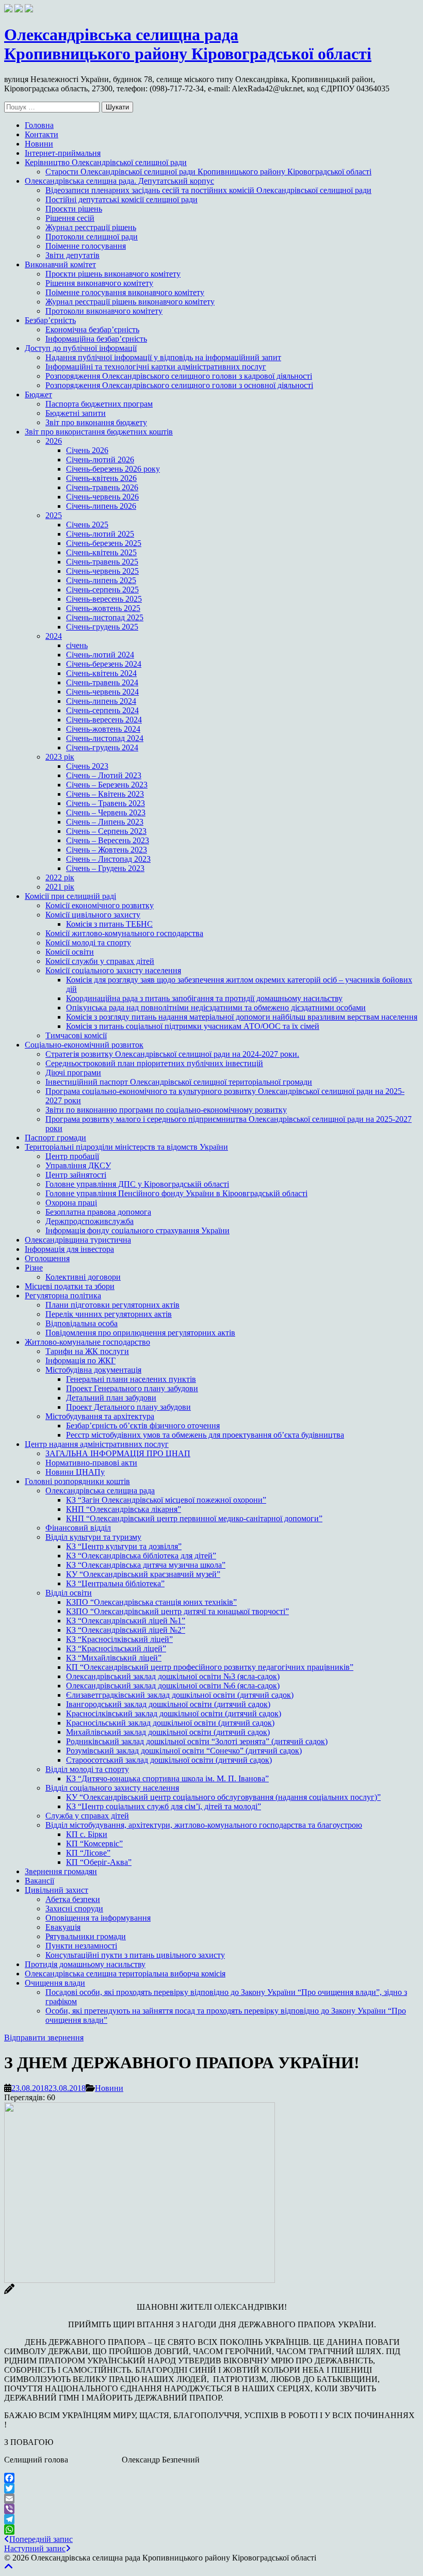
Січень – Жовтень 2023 (107, 850)
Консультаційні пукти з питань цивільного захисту (135, 1955)
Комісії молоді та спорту (88, 943)
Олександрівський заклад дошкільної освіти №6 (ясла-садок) (173, 1686)
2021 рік (60, 887)
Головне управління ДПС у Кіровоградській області (137, 1184)
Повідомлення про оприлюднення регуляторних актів (140, 1333)
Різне (34, 1268)
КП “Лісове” (88, 1853)
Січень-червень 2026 (102, 497)
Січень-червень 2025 (102, 571)
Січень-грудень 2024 (102, 747)
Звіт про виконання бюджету (96, 422)
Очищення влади (55, 1983)
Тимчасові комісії (76, 1035)
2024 (54, 636)
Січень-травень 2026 (102, 487)
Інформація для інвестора (69, 1249)
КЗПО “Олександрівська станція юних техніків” (151, 1602)
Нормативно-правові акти (91, 1463)
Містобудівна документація (93, 1370)
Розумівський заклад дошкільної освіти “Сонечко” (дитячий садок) (184, 1751)
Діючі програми (73, 1073)
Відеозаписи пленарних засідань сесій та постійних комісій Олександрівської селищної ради (208, 190)
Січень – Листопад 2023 (108, 859)
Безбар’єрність (50, 320)
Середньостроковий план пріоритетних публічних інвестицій (154, 1063)
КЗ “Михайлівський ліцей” (114, 1658)
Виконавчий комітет (60, 264)
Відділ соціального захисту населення (112, 1788)
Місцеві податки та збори (70, 1286)
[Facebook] (211, 2478)
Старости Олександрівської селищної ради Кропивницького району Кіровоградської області (208, 172)
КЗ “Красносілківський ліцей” (119, 1639)
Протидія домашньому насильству (85, 1964)
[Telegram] (211, 2519)
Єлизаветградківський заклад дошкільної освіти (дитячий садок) (180, 1695)
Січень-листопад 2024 (105, 738)
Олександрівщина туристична (78, 1240)
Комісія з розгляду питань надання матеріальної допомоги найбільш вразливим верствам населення (242, 1017)
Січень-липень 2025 (101, 580)
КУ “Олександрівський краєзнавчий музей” (143, 1574)
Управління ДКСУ (78, 1165)
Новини (39, 144)
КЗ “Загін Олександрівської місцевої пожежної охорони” (166, 1500)
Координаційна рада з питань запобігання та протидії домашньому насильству (204, 998)
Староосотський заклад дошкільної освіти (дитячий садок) (169, 1760)
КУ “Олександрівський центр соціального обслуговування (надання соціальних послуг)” (223, 1797)
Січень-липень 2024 (101, 701)
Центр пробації (72, 1156)
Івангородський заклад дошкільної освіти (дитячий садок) (168, 1704)
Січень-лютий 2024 (100, 655)
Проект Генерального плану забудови (132, 1388)
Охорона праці (71, 1203)
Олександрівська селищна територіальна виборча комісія (125, 1974)
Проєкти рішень (74, 209)
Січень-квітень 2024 (101, 673)
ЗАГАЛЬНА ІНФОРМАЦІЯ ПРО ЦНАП (118, 1453)
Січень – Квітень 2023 (105, 794)
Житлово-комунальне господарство (87, 1342)
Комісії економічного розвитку (100, 905)
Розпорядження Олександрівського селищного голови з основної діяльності (179, 385)
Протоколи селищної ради (92, 237)
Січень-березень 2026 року (113, 469)
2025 (54, 515)
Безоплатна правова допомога (98, 1212)
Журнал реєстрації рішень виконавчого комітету (130, 302)
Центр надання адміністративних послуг (97, 1444)
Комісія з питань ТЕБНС (109, 924)
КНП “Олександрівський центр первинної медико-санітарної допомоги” (194, 1518)
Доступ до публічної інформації (81, 348)
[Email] (211, 2499)
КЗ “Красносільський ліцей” (116, 1648)
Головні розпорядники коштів (77, 1481)
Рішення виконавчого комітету (99, 283)
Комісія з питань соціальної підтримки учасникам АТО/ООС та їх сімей (193, 1026)
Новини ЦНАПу (75, 1472)
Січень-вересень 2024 (104, 720)
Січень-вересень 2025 (104, 599)
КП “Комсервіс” (94, 1844)
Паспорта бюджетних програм (99, 404)
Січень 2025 (87, 525)
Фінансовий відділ (78, 1528)
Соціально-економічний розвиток (84, 1045)
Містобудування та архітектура (100, 1416)
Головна (39, 125)
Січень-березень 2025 (104, 543)
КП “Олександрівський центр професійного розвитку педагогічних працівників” (210, 1667)
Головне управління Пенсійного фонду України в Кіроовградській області (176, 1193)
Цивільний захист (56, 1890)
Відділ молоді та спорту (87, 1769)
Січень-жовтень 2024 (103, 729)
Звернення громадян (61, 1871)
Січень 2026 (87, 450)
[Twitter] (211, 2488)
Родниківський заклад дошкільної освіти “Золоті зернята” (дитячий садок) (197, 1741)
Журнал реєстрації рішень (91, 227)
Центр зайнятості (76, 1175)
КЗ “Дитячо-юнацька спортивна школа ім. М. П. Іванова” (167, 1778)
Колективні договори (83, 1277)
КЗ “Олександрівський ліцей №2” (126, 1630)
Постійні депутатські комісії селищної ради (121, 199)
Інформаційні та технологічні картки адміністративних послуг (156, 367)
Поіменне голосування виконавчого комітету (125, 292)
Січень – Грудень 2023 (105, 868)
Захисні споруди (74, 1909)
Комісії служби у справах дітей (100, 961)
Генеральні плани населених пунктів (131, 1379)
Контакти (42, 134)
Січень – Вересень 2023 (108, 840)
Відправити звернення (44, 2038)
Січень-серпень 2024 (102, 710)
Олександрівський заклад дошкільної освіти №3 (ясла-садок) (173, 1676)
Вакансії (39, 1881)
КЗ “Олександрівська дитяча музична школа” (146, 1565)
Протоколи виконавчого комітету (104, 311)
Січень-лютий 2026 (100, 460)
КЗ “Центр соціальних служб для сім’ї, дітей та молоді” (164, 1806)
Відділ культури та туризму (93, 1537)
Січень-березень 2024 (104, 664)
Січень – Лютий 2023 (104, 775)
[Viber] (211, 2509)
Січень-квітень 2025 (101, 552)
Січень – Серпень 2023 (106, 831)
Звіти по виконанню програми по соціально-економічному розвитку (166, 1110)
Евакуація (63, 1927)
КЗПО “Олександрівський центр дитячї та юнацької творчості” (177, 1611)
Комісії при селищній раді (70, 896)
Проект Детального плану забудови (128, 1407)
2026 (54, 441)
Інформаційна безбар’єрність (96, 339)
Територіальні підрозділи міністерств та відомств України (126, 1147)
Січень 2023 (87, 766)
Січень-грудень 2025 (102, 627)
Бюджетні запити (76, 413)
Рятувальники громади (86, 1936)
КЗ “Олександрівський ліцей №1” (126, 1621)
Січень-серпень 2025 (102, 590)
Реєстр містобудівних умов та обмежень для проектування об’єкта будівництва (205, 1435)
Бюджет (38, 395)
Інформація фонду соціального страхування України (137, 1230)
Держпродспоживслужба (90, 1221)
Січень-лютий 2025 (100, 534)
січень (77, 645)
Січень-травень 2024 (102, 682)
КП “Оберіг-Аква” (99, 1862)
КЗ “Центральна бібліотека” (115, 1583)
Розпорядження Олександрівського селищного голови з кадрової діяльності (179, 376)
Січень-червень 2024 (102, 692)
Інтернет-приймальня (63, 153)
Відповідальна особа (82, 1323)
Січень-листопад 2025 (105, 617)
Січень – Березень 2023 (107, 785)
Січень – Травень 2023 (105, 803)
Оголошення (47, 1258)
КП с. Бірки (87, 1834)
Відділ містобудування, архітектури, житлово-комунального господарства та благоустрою (204, 1825)
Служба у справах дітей (87, 1816)
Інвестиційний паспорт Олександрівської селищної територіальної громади (179, 1082)
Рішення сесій (70, 218)
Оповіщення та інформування (98, 1918)
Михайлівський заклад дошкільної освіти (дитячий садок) (168, 1732)
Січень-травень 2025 (102, 562)
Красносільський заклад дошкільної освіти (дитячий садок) (170, 1723)
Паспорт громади (55, 1138)
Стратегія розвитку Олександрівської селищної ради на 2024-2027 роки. (172, 1054)
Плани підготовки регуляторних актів (112, 1305)
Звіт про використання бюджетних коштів (99, 432)
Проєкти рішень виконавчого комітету (113, 274)
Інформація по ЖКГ (80, 1361)
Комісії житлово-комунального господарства (124, 933)
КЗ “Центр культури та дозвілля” (124, 1546)
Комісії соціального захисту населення (113, 970)
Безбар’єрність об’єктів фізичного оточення (143, 1426)
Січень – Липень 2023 (105, 822)
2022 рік (60, 878)
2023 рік (60, 757)
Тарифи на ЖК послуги (87, 1351)
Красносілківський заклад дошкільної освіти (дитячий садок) (174, 1713)
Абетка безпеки (73, 1899)
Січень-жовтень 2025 (103, 608)
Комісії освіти (70, 952)
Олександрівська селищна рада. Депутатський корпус (119, 181)
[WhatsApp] (211, 2530)
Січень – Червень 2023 (106, 812)
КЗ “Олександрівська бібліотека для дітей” (141, 1556)
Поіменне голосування (86, 246)
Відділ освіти (69, 1593)
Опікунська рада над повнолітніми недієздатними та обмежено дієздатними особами (216, 1008)
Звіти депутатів (72, 255)
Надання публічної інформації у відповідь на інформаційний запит (163, 357)
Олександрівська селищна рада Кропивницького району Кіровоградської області (188, 44)
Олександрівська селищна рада (100, 1491)
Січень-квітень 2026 (101, 478)
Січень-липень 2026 (101, 506)
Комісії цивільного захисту (93, 915)
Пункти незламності (81, 1946)
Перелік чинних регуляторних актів (109, 1314)
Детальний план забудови (111, 1398)
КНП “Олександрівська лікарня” (124, 1509)
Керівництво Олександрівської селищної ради (106, 162)
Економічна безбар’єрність (92, 329)
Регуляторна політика (63, 1295)
